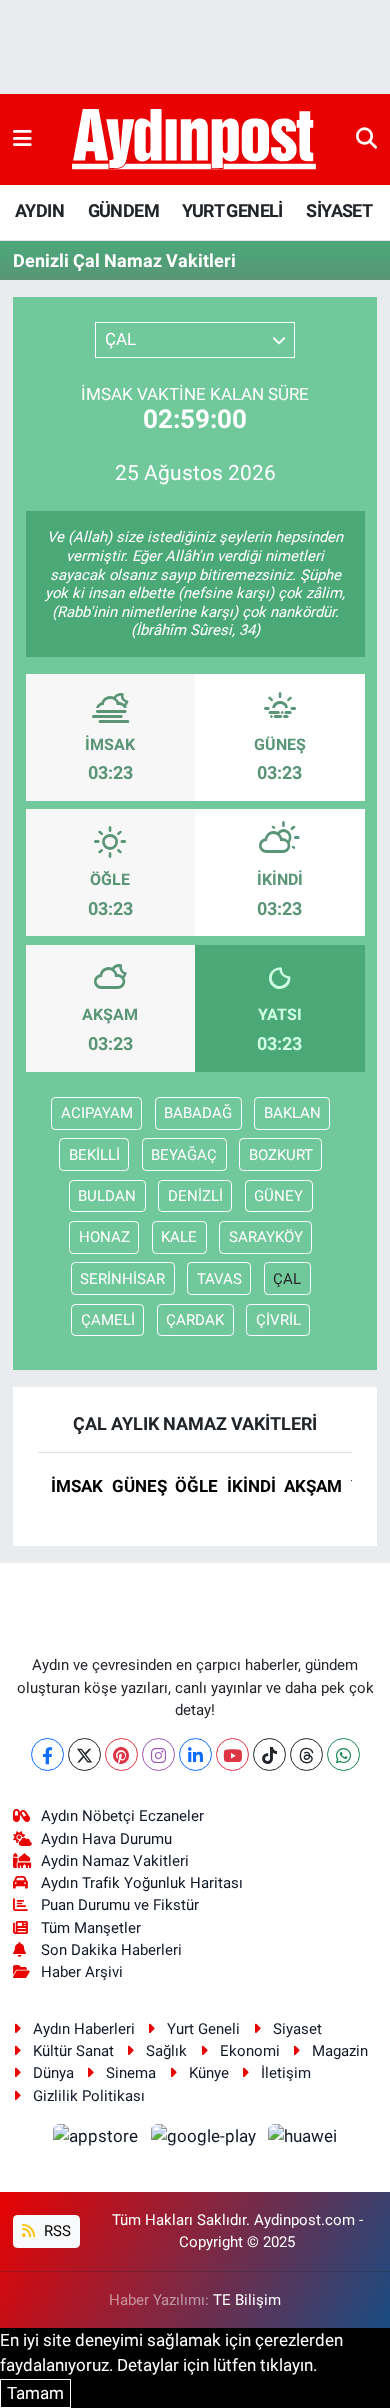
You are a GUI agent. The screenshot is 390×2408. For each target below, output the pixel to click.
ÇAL (287, 1279)
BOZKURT (281, 1155)
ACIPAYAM (97, 1113)
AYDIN (39, 210)
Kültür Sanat (73, 2051)
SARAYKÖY (266, 1237)
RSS (55, 2231)
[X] (84, 1754)
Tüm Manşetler (91, 1928)
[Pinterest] (121, 1754)
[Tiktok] (269, 1754)
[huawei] (303, 2139)
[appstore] (98, 2139)
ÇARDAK (195, 1320)
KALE (179, 1237)
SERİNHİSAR (122, 1279)
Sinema (131, 2073)
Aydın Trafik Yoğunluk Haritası (142, 1883)
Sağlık (166, 2051)
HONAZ (104, 1237)
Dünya (53, 2073)
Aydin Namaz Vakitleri (115, 1861)
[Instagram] (158, 1754)
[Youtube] (232, 1754)
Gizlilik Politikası (89, 2096)
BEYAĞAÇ (184, 1155)
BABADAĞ (198, 1113)
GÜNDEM (123, 210)
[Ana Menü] (22, 139)
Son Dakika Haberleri (111, 1950)
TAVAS (219, 1279)
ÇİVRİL (278, 1320)
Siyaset (297, 2029)
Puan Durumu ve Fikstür (120, 1905)
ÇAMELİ (108, 1320)
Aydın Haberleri (84, 2029)
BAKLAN (292, 1113)
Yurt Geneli (203, 2029)
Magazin (340, 2051)
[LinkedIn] (195, 1754)
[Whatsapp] (343, 1754)
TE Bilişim (247, 2300)
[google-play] (205, 2139)
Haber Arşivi (82, 1972)
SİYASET (339, 210)
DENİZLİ (195, 1196)
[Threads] (306, 1754)
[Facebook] (47, 1754)
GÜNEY (278, 1196)
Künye (209, 2073)
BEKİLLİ (94, 1155)
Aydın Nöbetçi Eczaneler (122, 1816)
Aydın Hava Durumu (106, 1839)
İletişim (286, 2073)
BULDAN (107, 1196)
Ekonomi (250, 2051)
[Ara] (366, 139)
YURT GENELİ (232, 210)
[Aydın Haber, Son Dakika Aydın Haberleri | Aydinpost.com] (194, 140)
